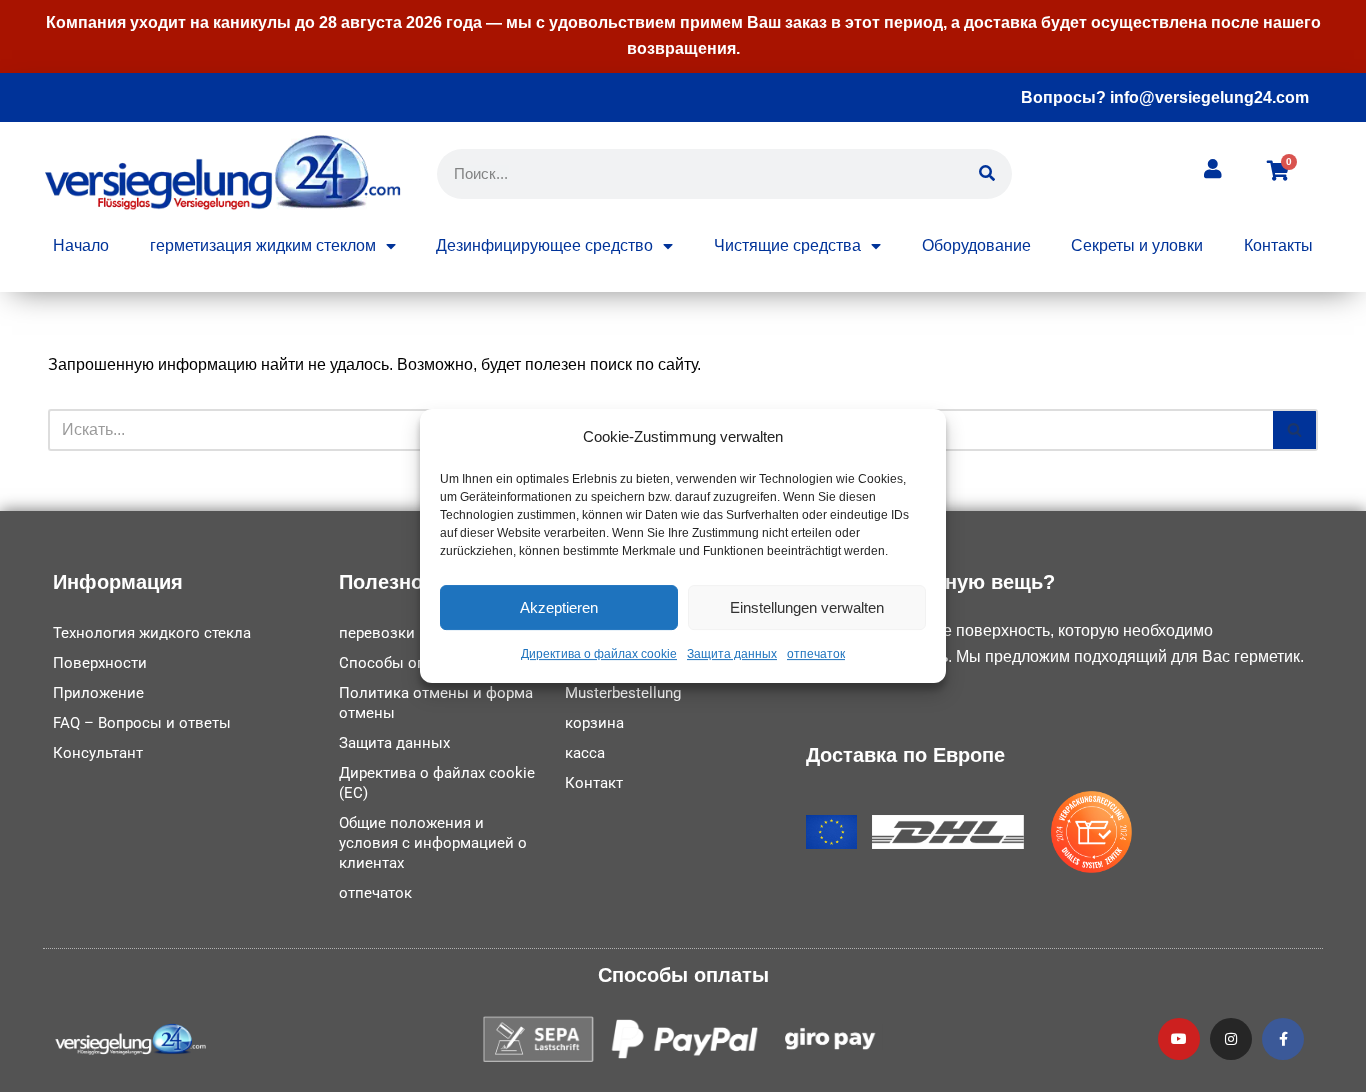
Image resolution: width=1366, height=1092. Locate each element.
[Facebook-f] (1283, 1039)
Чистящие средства (787, 245)
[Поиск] (987, 174)
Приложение (98, 693)
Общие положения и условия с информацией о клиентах (433, 843)
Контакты (1278, 245)
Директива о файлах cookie (599, 655)
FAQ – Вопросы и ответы (142, 723)
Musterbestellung (623, 693)
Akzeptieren (559, 607)
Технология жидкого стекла (152, 633)
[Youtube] (1179, 1039)
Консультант (98, 753)
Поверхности (100, 663)
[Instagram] (1231, 1039)
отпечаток (816, 655)
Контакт (594, 783)
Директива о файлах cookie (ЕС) (437, 783)
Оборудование (976, 245)
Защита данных (732, 655)
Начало (81, 245)
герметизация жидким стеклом (263, 245)
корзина (594, 723)
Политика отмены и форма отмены (436, 703)
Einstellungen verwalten (807, 607)
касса (585, 753)
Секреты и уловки (1137, 245)
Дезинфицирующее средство (544, 245)
